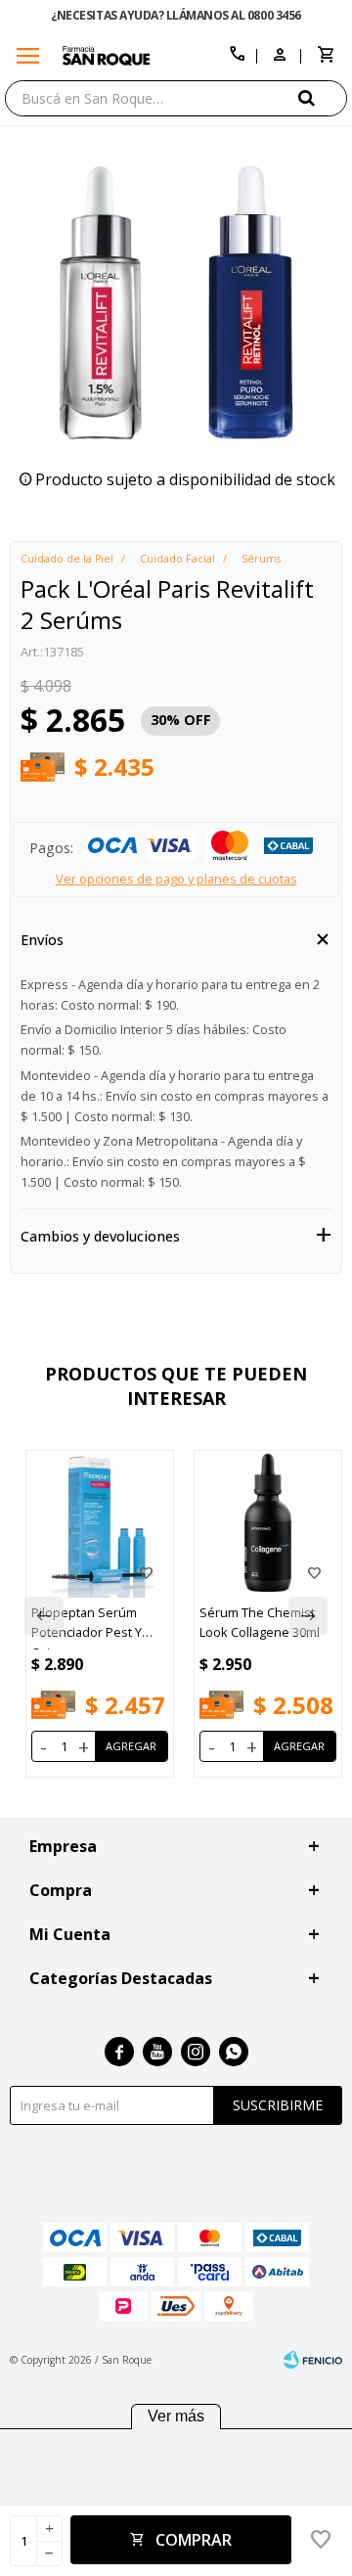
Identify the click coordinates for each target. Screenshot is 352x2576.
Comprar (194, 2540)
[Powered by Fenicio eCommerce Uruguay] (313, 2360)
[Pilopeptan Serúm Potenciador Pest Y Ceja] (100, 1524)
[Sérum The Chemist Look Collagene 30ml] (268, 1524)
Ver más (176, 2416)
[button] (323, 97)
